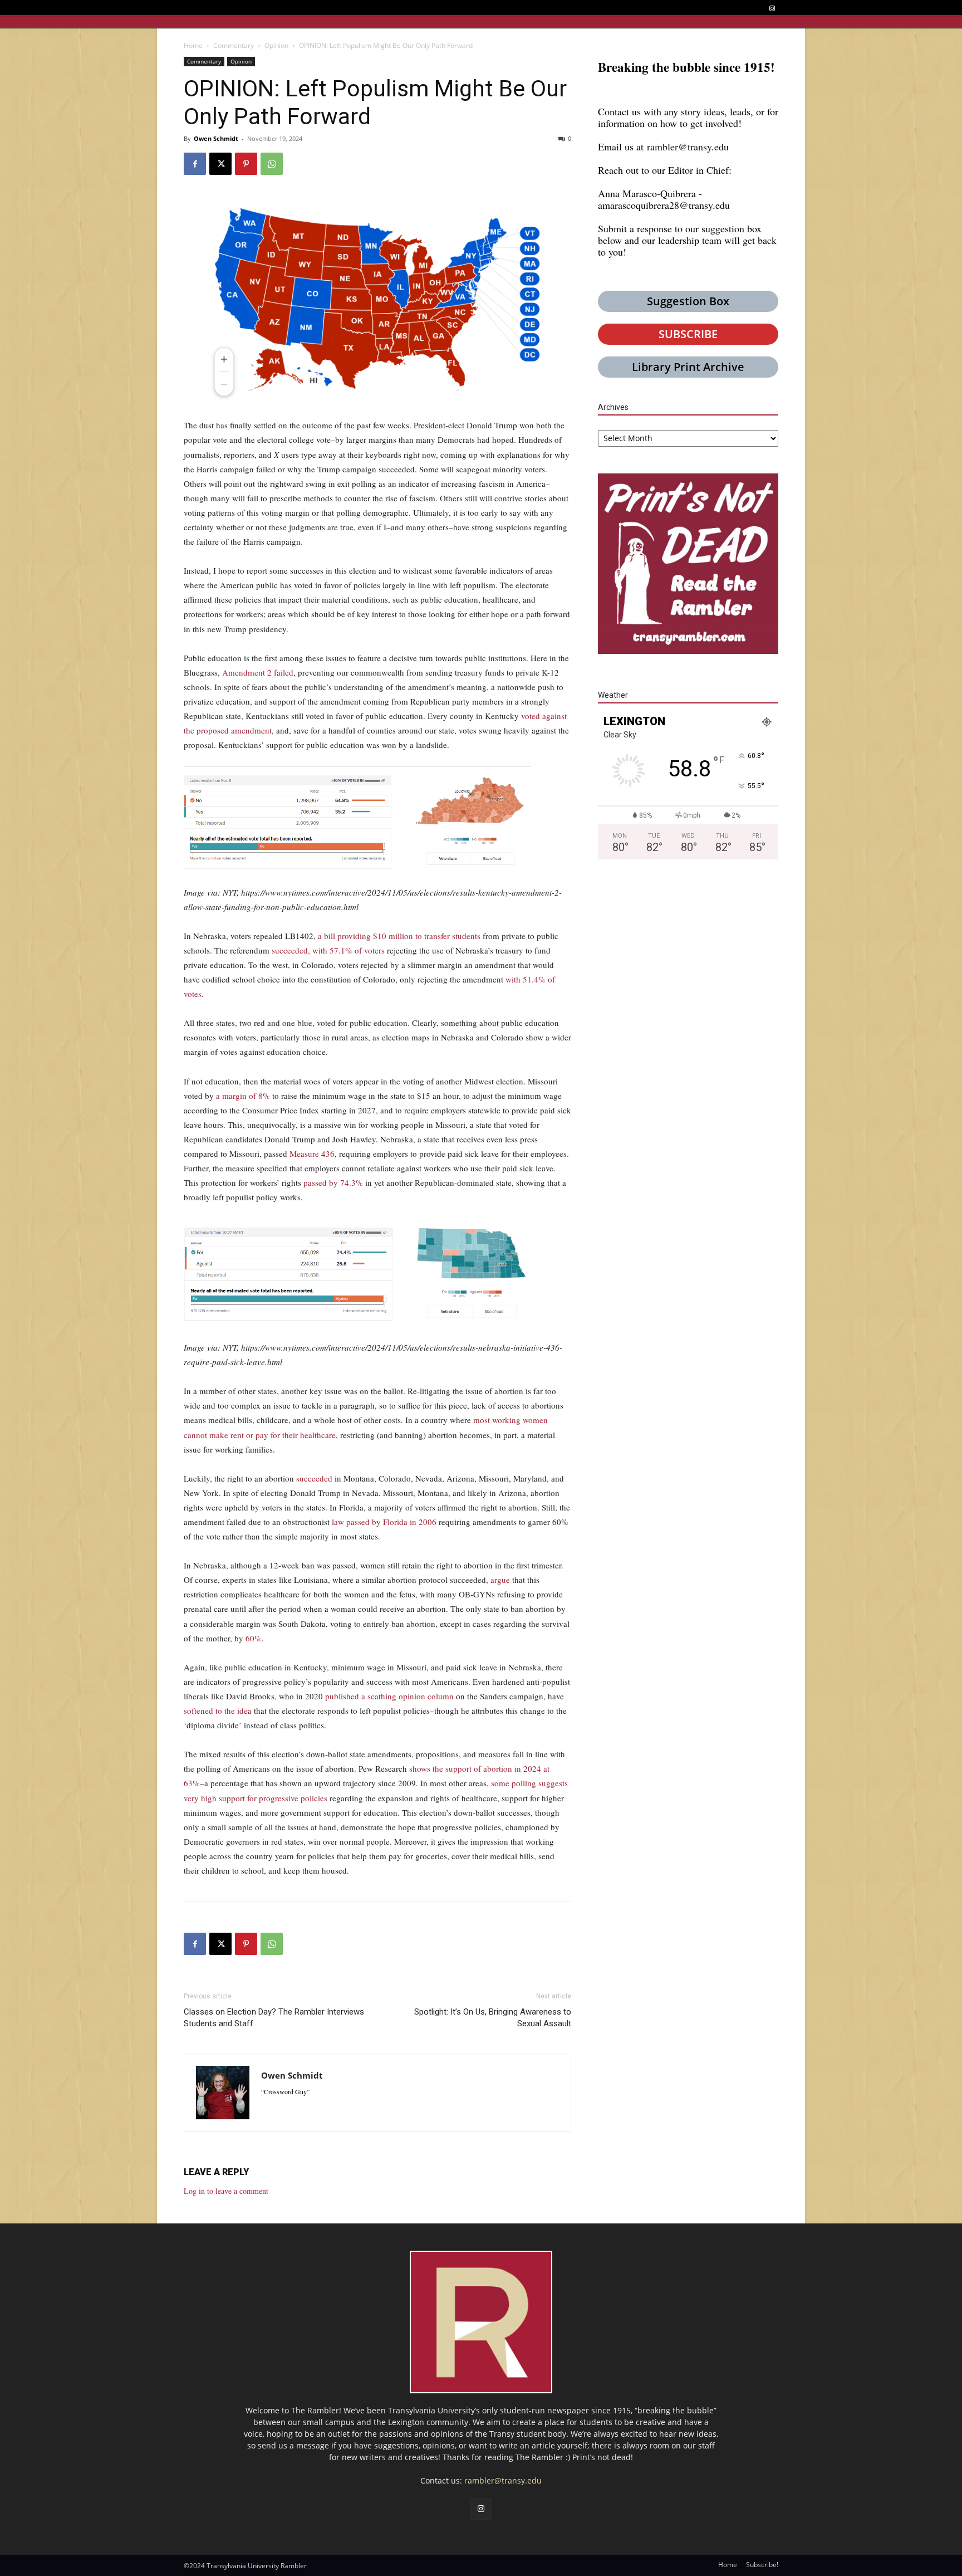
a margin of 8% (243, 1096)
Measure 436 (312, 1153)
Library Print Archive (688, 367)
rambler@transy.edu (688, 146)
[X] (220, 164)
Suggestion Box (688, 301)
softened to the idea (218, 1710)
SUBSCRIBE (688, 334)
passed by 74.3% (333, 1182)
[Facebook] (195, 164)
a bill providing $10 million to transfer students (399, 936)
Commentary (234, 45)
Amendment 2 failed (258, 672)
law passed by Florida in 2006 (384, 1522)
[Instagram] (772, 9)
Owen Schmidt (216, 138)
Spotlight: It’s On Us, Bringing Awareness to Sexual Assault (493, 2018)
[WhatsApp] (272, 164)
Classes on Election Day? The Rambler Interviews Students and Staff (274, 2018)
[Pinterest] (246, 164)
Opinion (276, 45)
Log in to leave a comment (226, 2191)
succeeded (314, 1478)
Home (193, 45)
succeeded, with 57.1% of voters (328, 950)
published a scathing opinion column (389, 1696)
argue (500, 1580)
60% (254, 1638)
